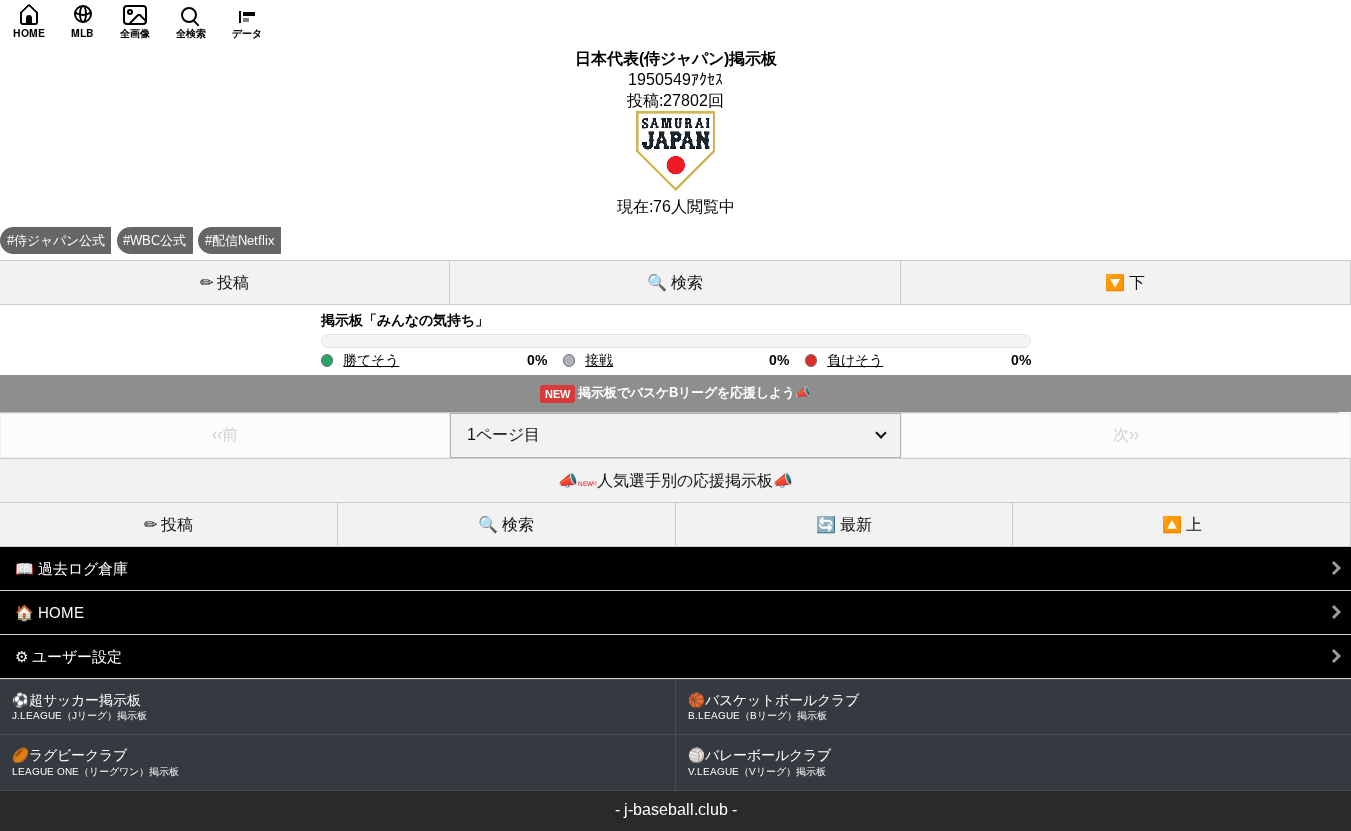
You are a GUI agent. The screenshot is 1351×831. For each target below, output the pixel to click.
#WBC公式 (154, 240)
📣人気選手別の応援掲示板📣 (675, 480)
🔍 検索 (675, 282)
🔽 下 (1125, 282)
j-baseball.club (676, 809)
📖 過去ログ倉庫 (71, 568)
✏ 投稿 (224, 282)
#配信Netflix (240, 240)
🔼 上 (1182, 524)
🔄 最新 (844, 524)
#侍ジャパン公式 (56, 240)
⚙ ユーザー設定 (68, 656)
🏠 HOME (49, 612)
